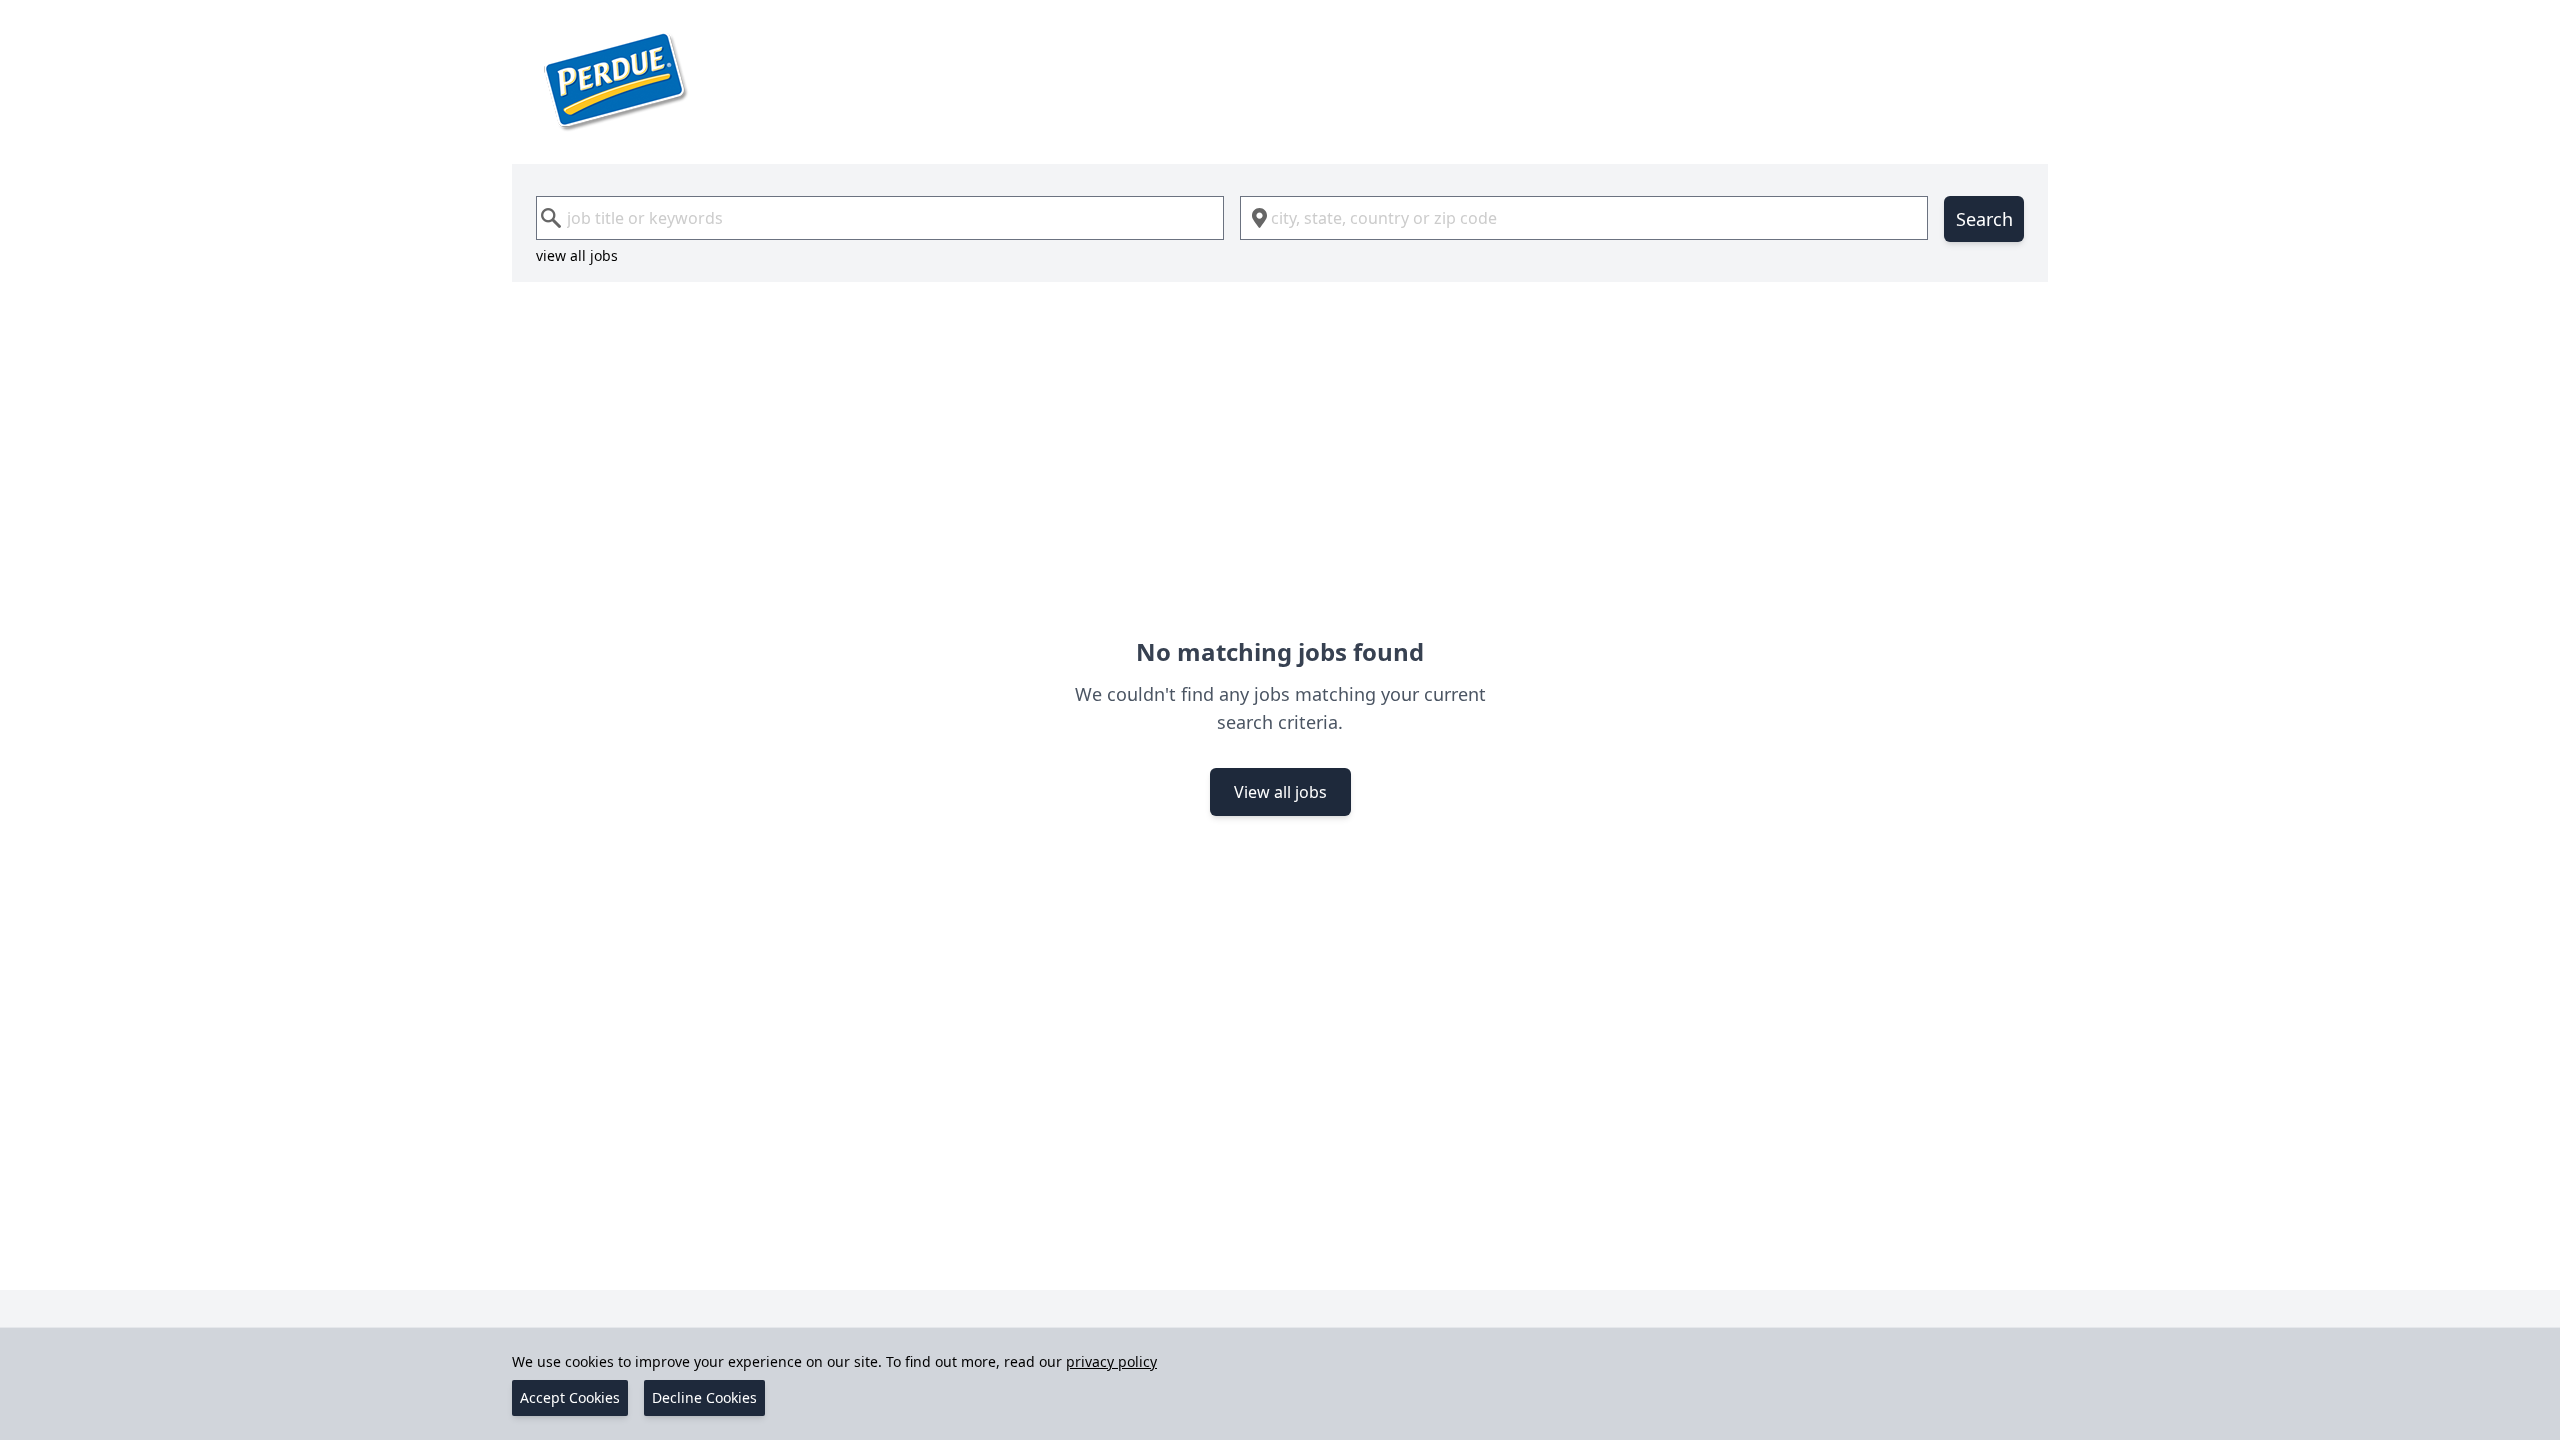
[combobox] (880, 218)
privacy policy (1111, 1361)
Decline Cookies (704, 1397)
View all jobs (1280, 792)
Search (1984, 219)
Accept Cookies (570, 1397)
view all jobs (577, 255)
